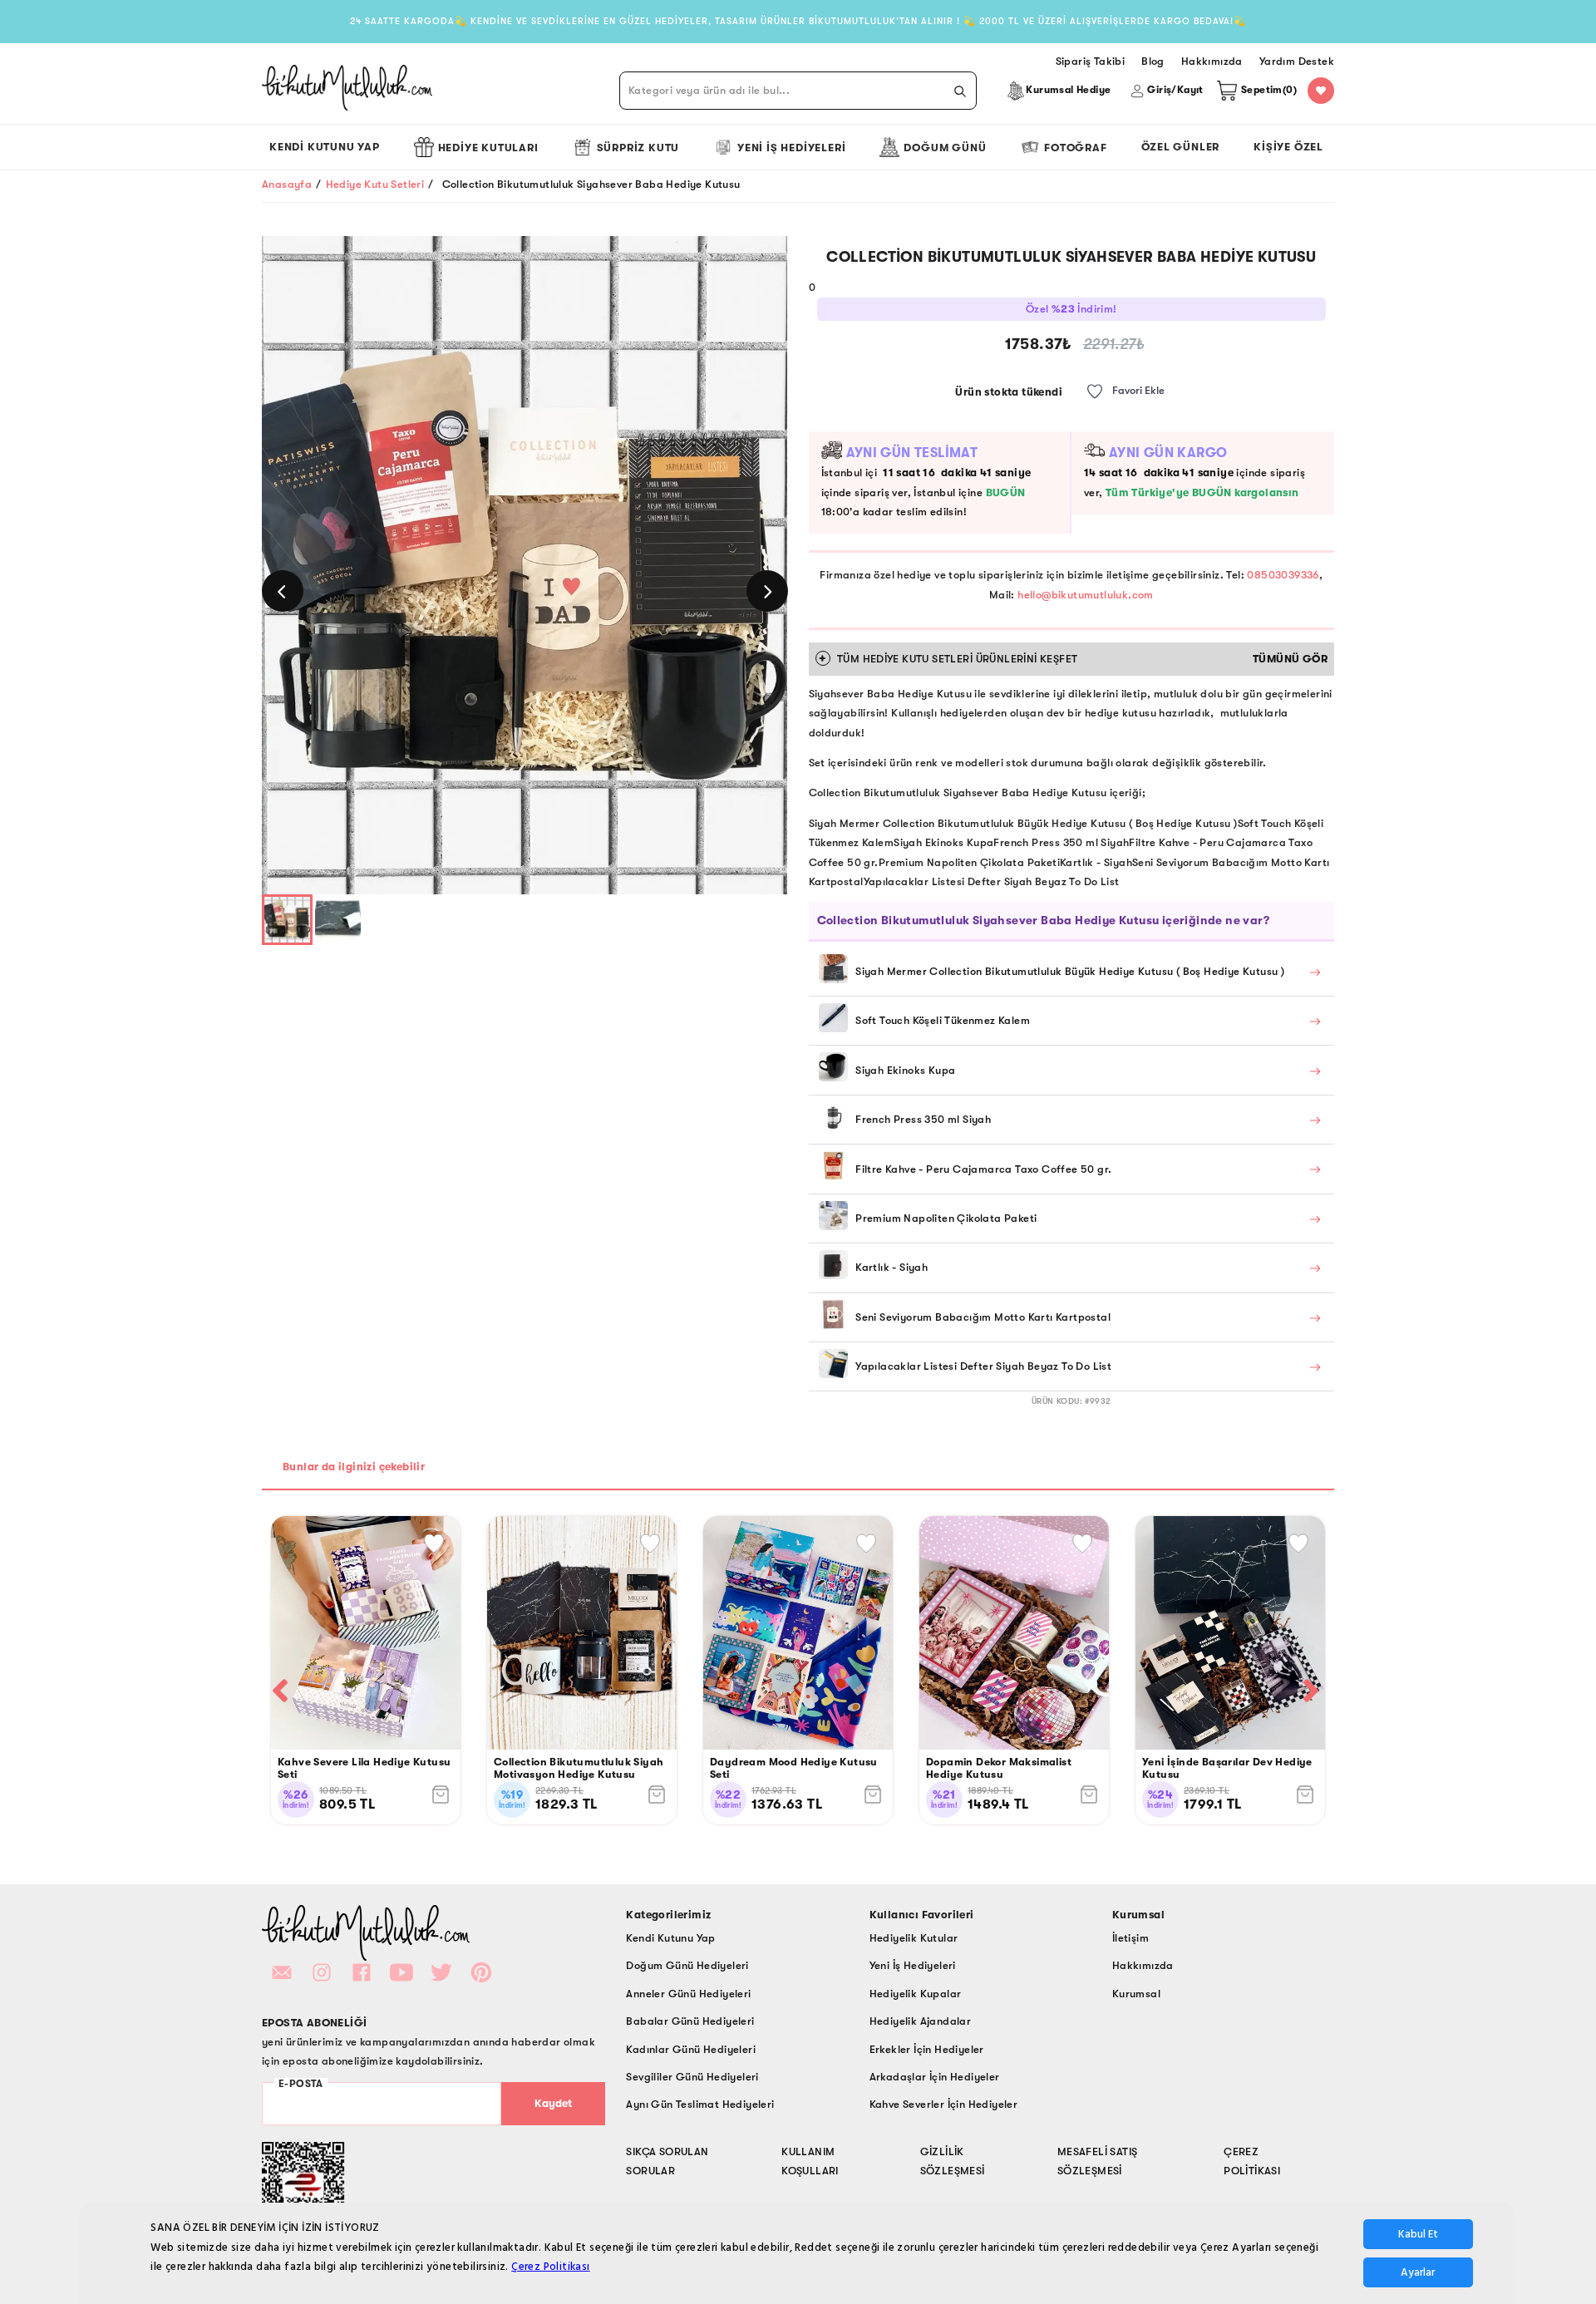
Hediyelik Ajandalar (921, 2021)
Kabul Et (1418, 2234)
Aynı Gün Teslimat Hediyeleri (700, 2104)
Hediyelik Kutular (914, 1938)
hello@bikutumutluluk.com (1086, 595)
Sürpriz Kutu (638, 148)
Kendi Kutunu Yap (325, 147)
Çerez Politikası (550, 2267)
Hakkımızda (1143, 1965)
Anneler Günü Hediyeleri (688, 1994)
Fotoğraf (1075, 148)
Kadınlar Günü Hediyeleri (691, 2049)
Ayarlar (1418, 2272)
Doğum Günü (945, 148)
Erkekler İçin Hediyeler (927, 2049)
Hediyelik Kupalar (916, 1994)
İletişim (1130, 1938)
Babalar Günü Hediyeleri (690, 2021)
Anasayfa (287, 184)
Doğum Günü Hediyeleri (687, 1965)
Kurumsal (1136, 1994)
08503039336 (1283, 575)
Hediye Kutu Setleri (375, 184)
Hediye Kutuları (488, 148)
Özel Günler (1181, 147)
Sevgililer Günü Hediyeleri (692, 2077)
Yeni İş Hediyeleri (791, 148)
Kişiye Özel (1288, 147)
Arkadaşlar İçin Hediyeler (935, 2077)
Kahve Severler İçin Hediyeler (944, 2104)
